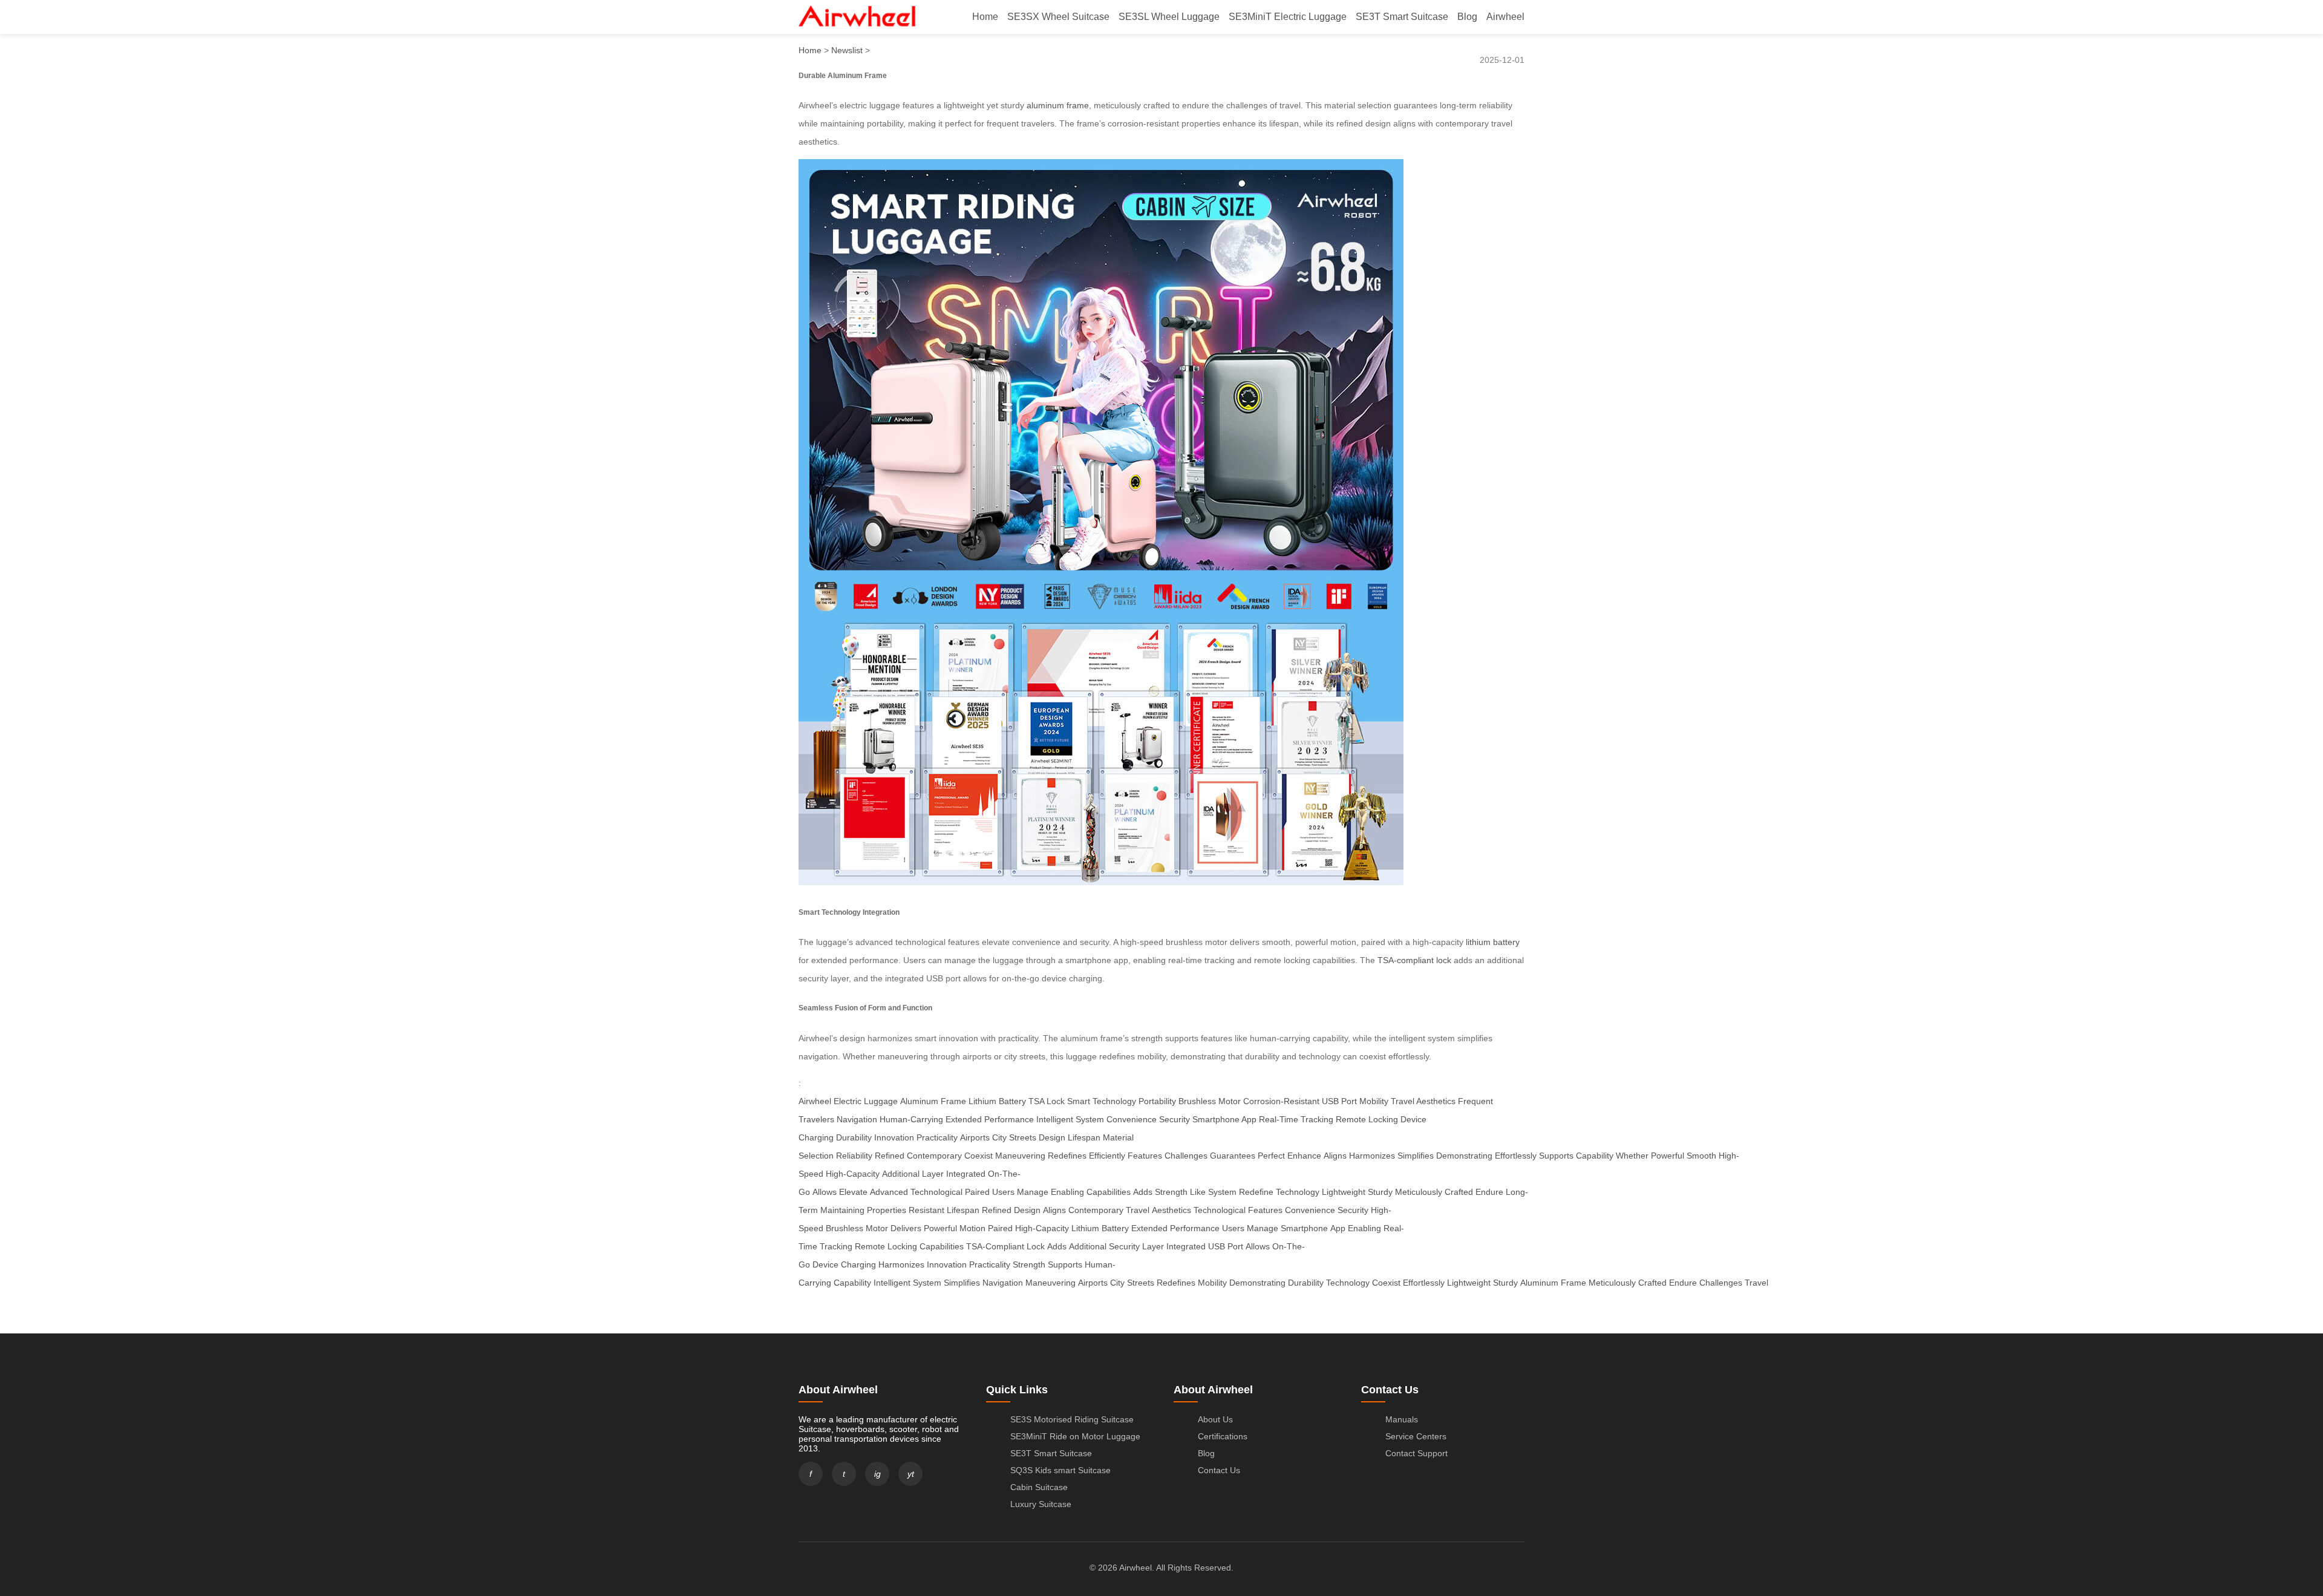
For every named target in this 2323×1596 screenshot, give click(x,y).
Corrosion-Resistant (1281, 1101)
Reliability (854, 1156)
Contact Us (1219, 1470)
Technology (1298, 1192)
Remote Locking (1367, 1119)
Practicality (937, 1137)
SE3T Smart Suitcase (1402, 17)
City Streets (1014, 1137)
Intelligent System (1070, 1119)
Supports (1556, 1156)
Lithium (1085, 1228)
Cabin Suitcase (1039, 1487)
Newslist (847, 50)
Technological (936, 1192)
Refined (890, 1156)
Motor (877, 1228)
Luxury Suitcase (1041, 1504)
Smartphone (1304, 1228)
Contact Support (1416, 1453)
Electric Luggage (866, 1101)
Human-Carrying (911, 1119)
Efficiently (1107, 1156)
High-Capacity (853, 1174)
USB (1217, 1246)
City (1117, 1283)
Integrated (966, 1174)
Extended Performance (990, 1119)
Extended (1149, 1228)
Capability (1595, 1156)
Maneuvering (1020, 1156)
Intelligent (892, 1283)
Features (1145, 1156)
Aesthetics (1171, 1210)
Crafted (1459, 1192)
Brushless (845, 1228)
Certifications (1223, 1436)
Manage (1033, 1192)
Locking (902, 1246)
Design (1052, 1137)
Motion (972, 1228)
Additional (901, 1174)
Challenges (1186, 1156)
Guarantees (1233, 1156)
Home (985, 17)
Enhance (1304, 1156)
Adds (1143, 1192)
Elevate (853, 1192)
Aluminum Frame (933, 1101)
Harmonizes (1372, 1156)
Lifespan (1084, 1137)
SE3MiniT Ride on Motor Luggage (1075, 1436)
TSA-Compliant (995, 1246)
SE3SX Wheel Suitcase (1058, 17)
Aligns (1335, 1156)
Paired (977, 1192)
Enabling (1067, 1192)
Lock (1036, 1246)
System (1222, 1192)
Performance (1195, 1228)
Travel (1138, 1210)
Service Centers (1416, 1436)
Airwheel (1505, 17)
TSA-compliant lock (1414, 960)
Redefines (1067, 1156)
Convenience (1132, 1119)
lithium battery (1493, 942)
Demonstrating (1464, 1156)
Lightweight (1344, 1192)
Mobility (1374, 1101)
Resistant (926, 1210)
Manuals (1402, 1419)
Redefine (1256, 1192)
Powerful (1668, 1156)
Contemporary (934, 1156)
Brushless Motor (1210, 1101)
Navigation (857, 1119)
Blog (1467, 17)
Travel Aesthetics (1423, 1101)
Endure (1489, 1192)
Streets (1141, 1283)
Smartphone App (1224, 1119)
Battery (1115, 1228)
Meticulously (1419, 1192)
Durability (854, 1137)
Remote (870, 1246)
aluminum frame (1058, 105)
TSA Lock (1047, 1101)
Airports (975, 1137)
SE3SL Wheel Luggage (1169, 17)
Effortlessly (1516, 1156)
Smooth (1701, 1156)
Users (1003, 1192)
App (1338, 1228)
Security (1175, 1119)
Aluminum (1539, 1283)
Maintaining (842, 1210)
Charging (858, 1264)
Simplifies (1416, 1156)
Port (1235, 1246)
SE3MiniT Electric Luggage (1288, 17)
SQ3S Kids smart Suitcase (1060, 1470)
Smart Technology (1102, 1101)
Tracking (836, 1246)
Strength (1171, 1192)
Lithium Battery (997, 1101)
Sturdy (1380, 1192)
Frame (1573, 1283)
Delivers (906, 1228)
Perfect (1271, 1156)
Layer (933, 1174)
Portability (1157, 1101)
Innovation (894, 1137)
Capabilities (1109, 1192)
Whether (1632, 1156)
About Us (1215, 1419)
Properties (887, 1210)
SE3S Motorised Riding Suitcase (1072, 1419)
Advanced (889, 1192)
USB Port (1339, 1101)
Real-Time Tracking (1296, 1119)
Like (1198, 1192)
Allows (825, 1192)
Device (825, 1264)
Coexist (979, 1156)
